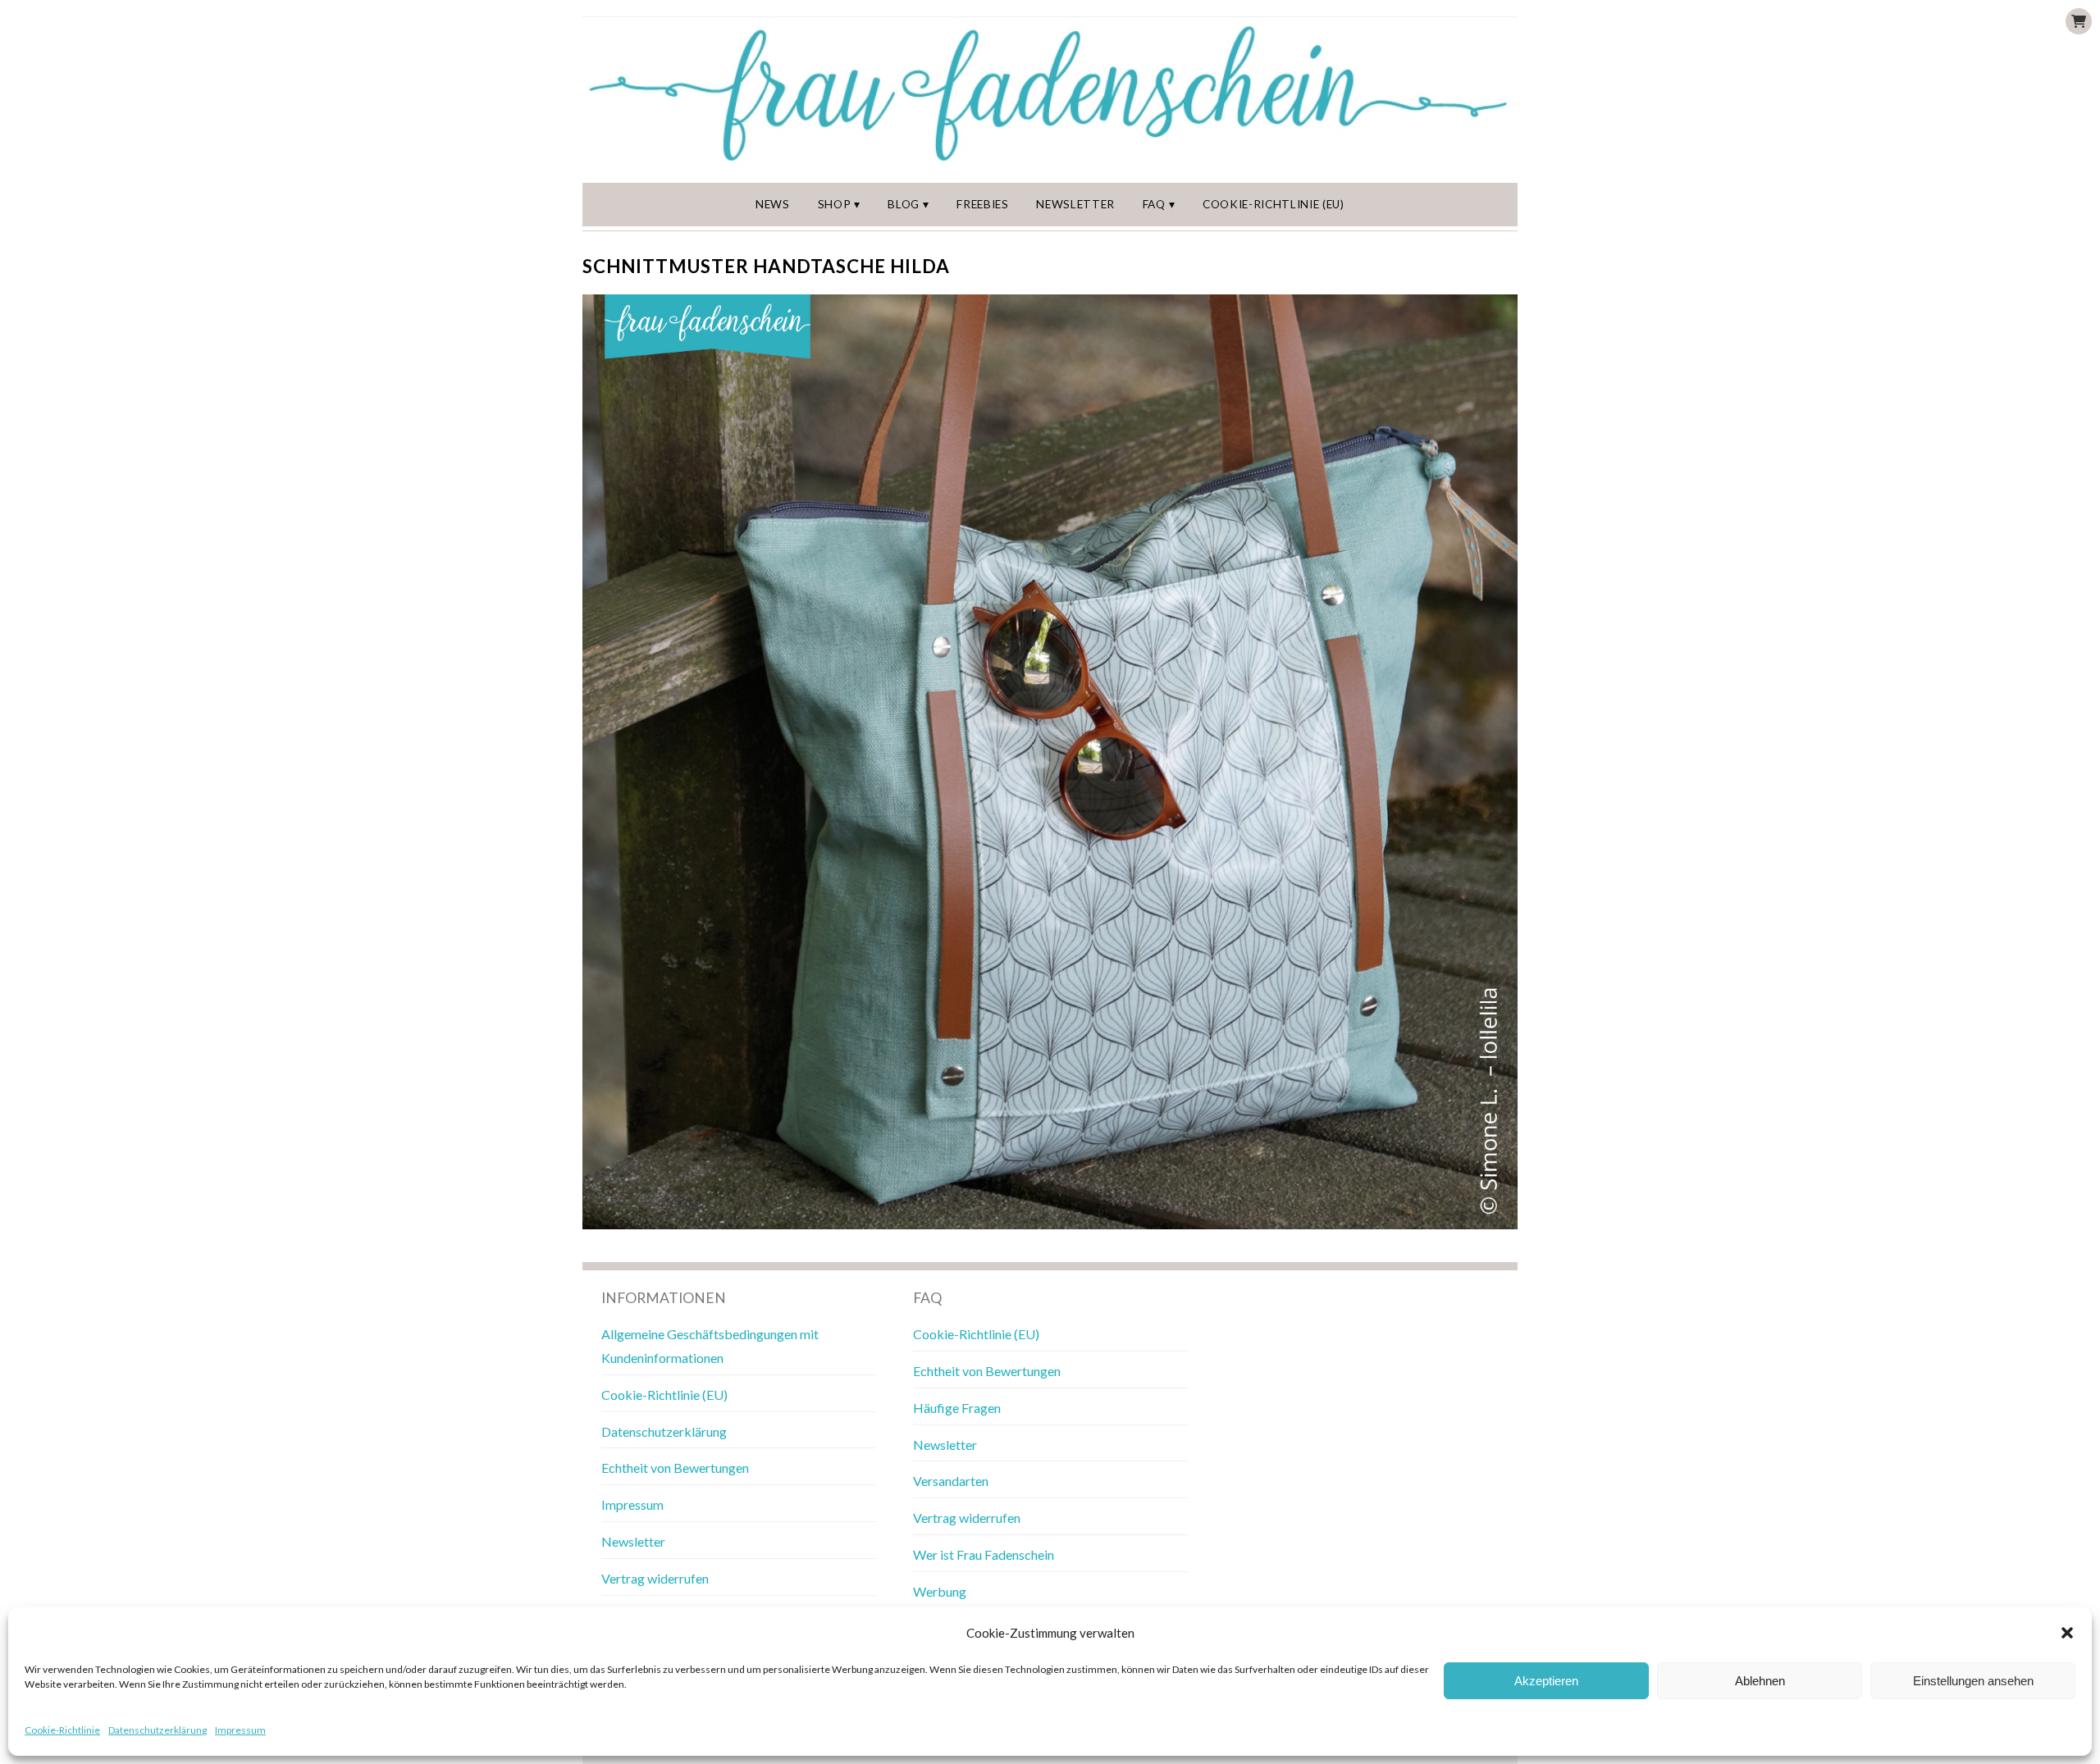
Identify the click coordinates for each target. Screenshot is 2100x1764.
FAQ (1154, 204)
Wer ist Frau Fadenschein (984, 1554)
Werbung (940, 1591)
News (773, 204)
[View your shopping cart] (2079, 21)
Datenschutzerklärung (157, 1730)
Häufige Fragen (957, 1408)
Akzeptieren (1546, 1681)
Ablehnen (1760, 1681)
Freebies (982, 204)
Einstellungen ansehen (1973, 1681)
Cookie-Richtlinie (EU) (1274, 204)
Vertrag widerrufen (655, 1578)
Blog (904, 204)
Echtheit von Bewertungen (675, 1468)
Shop (835, 204)
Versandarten (951, 1481)
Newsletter (1075, 204)
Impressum (240, 1730)
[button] (2067, 1633)
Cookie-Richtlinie (62, 1730)
